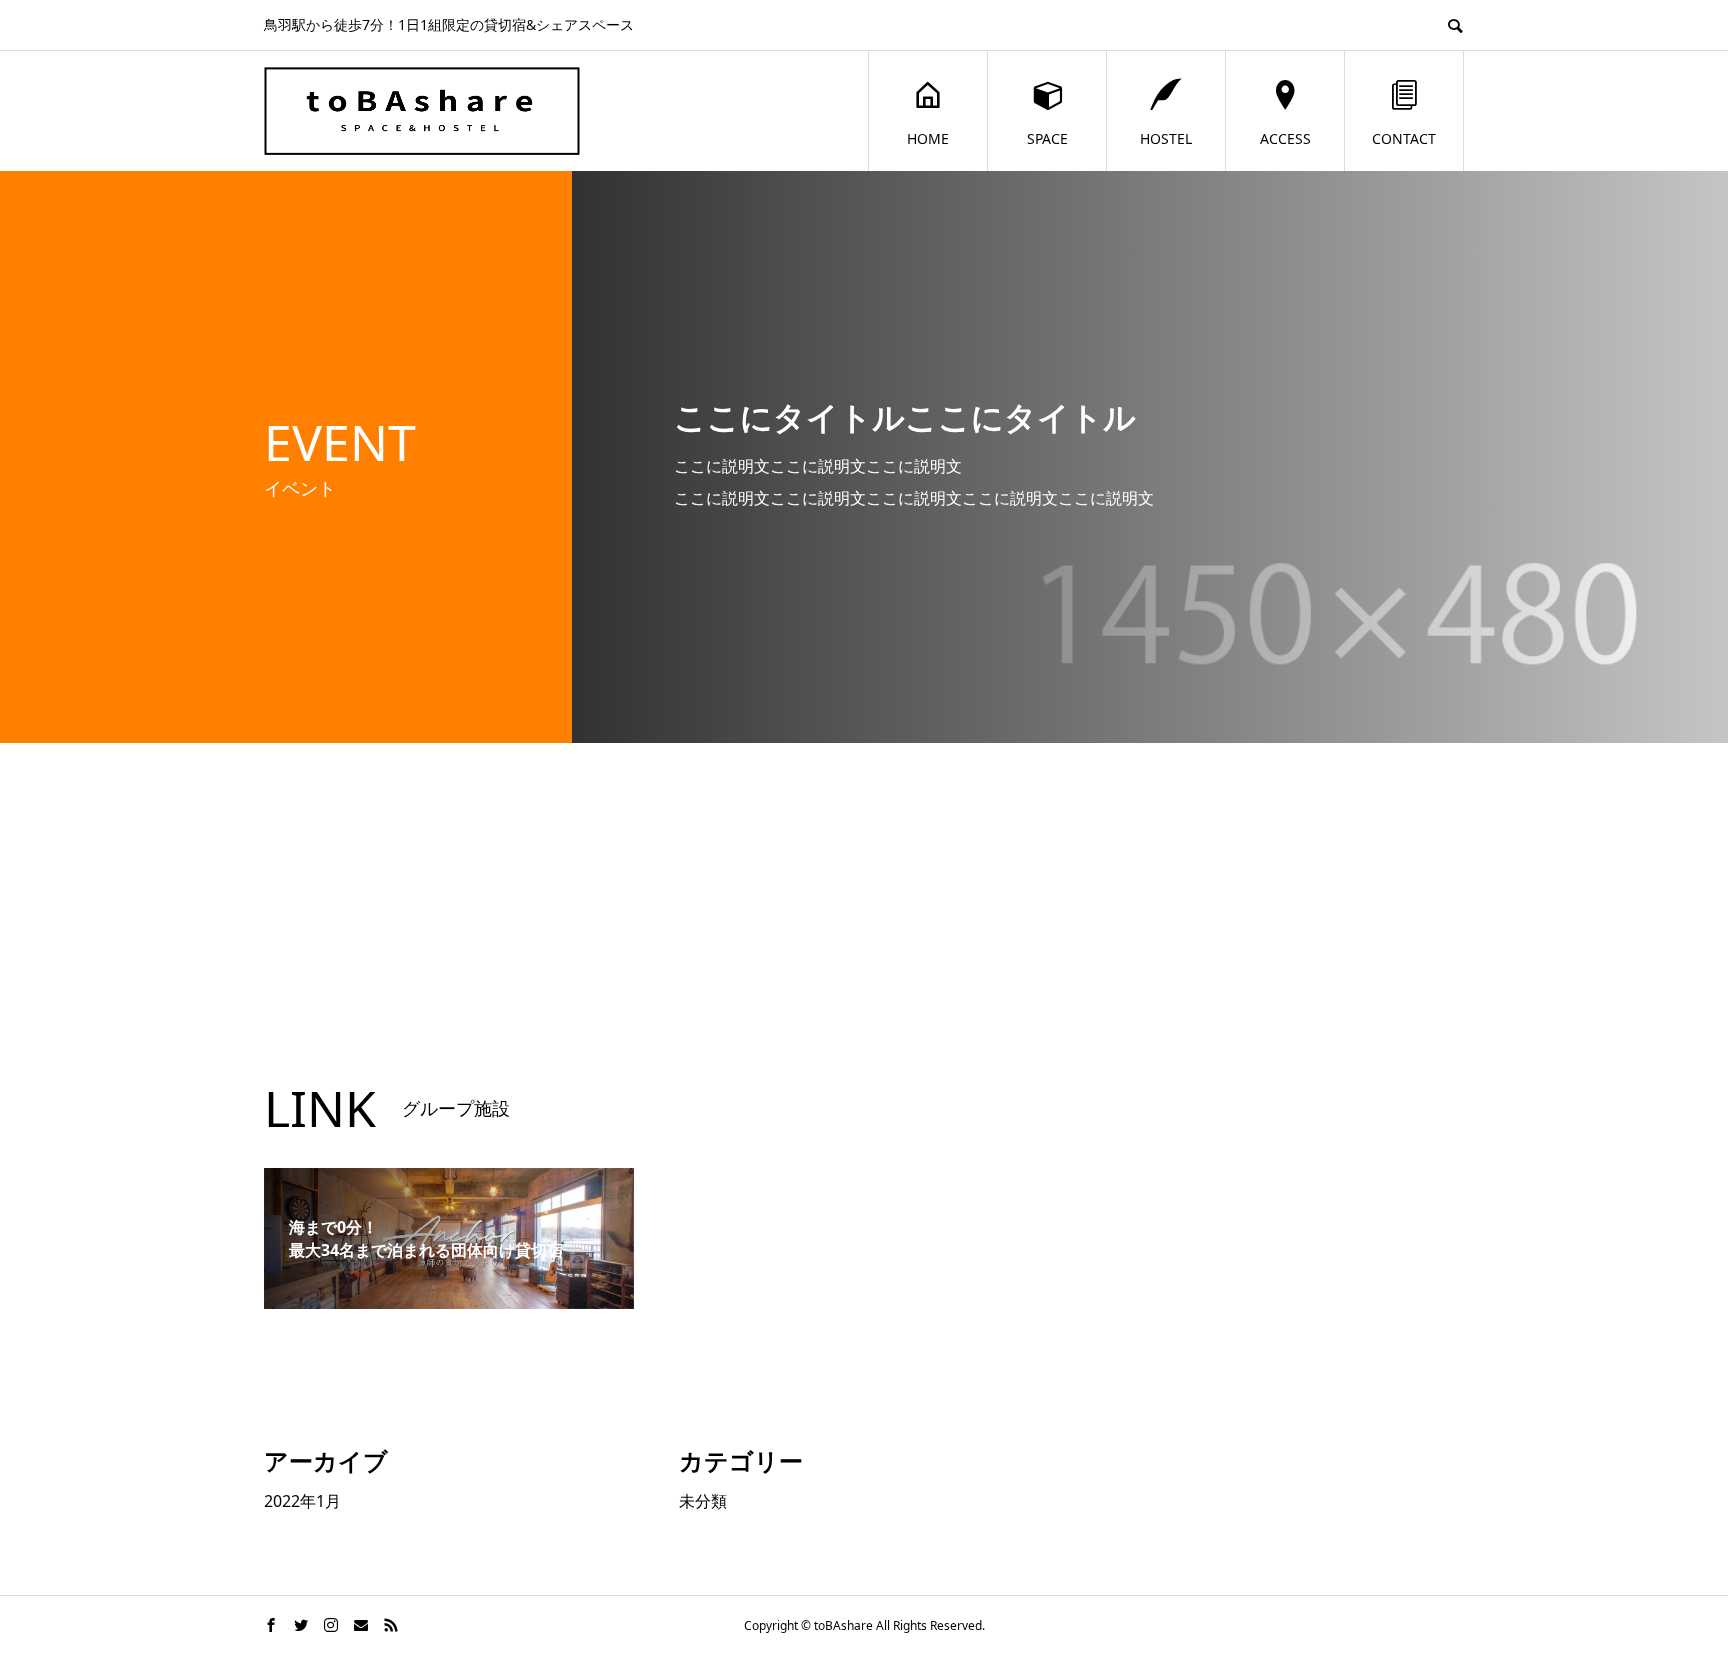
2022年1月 (302, 1501)
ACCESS (1285, 138)
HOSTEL (1166, 138)
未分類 (703, 1501)
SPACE (1047, 138)
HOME (928, 138)
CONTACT (1404, 138)
